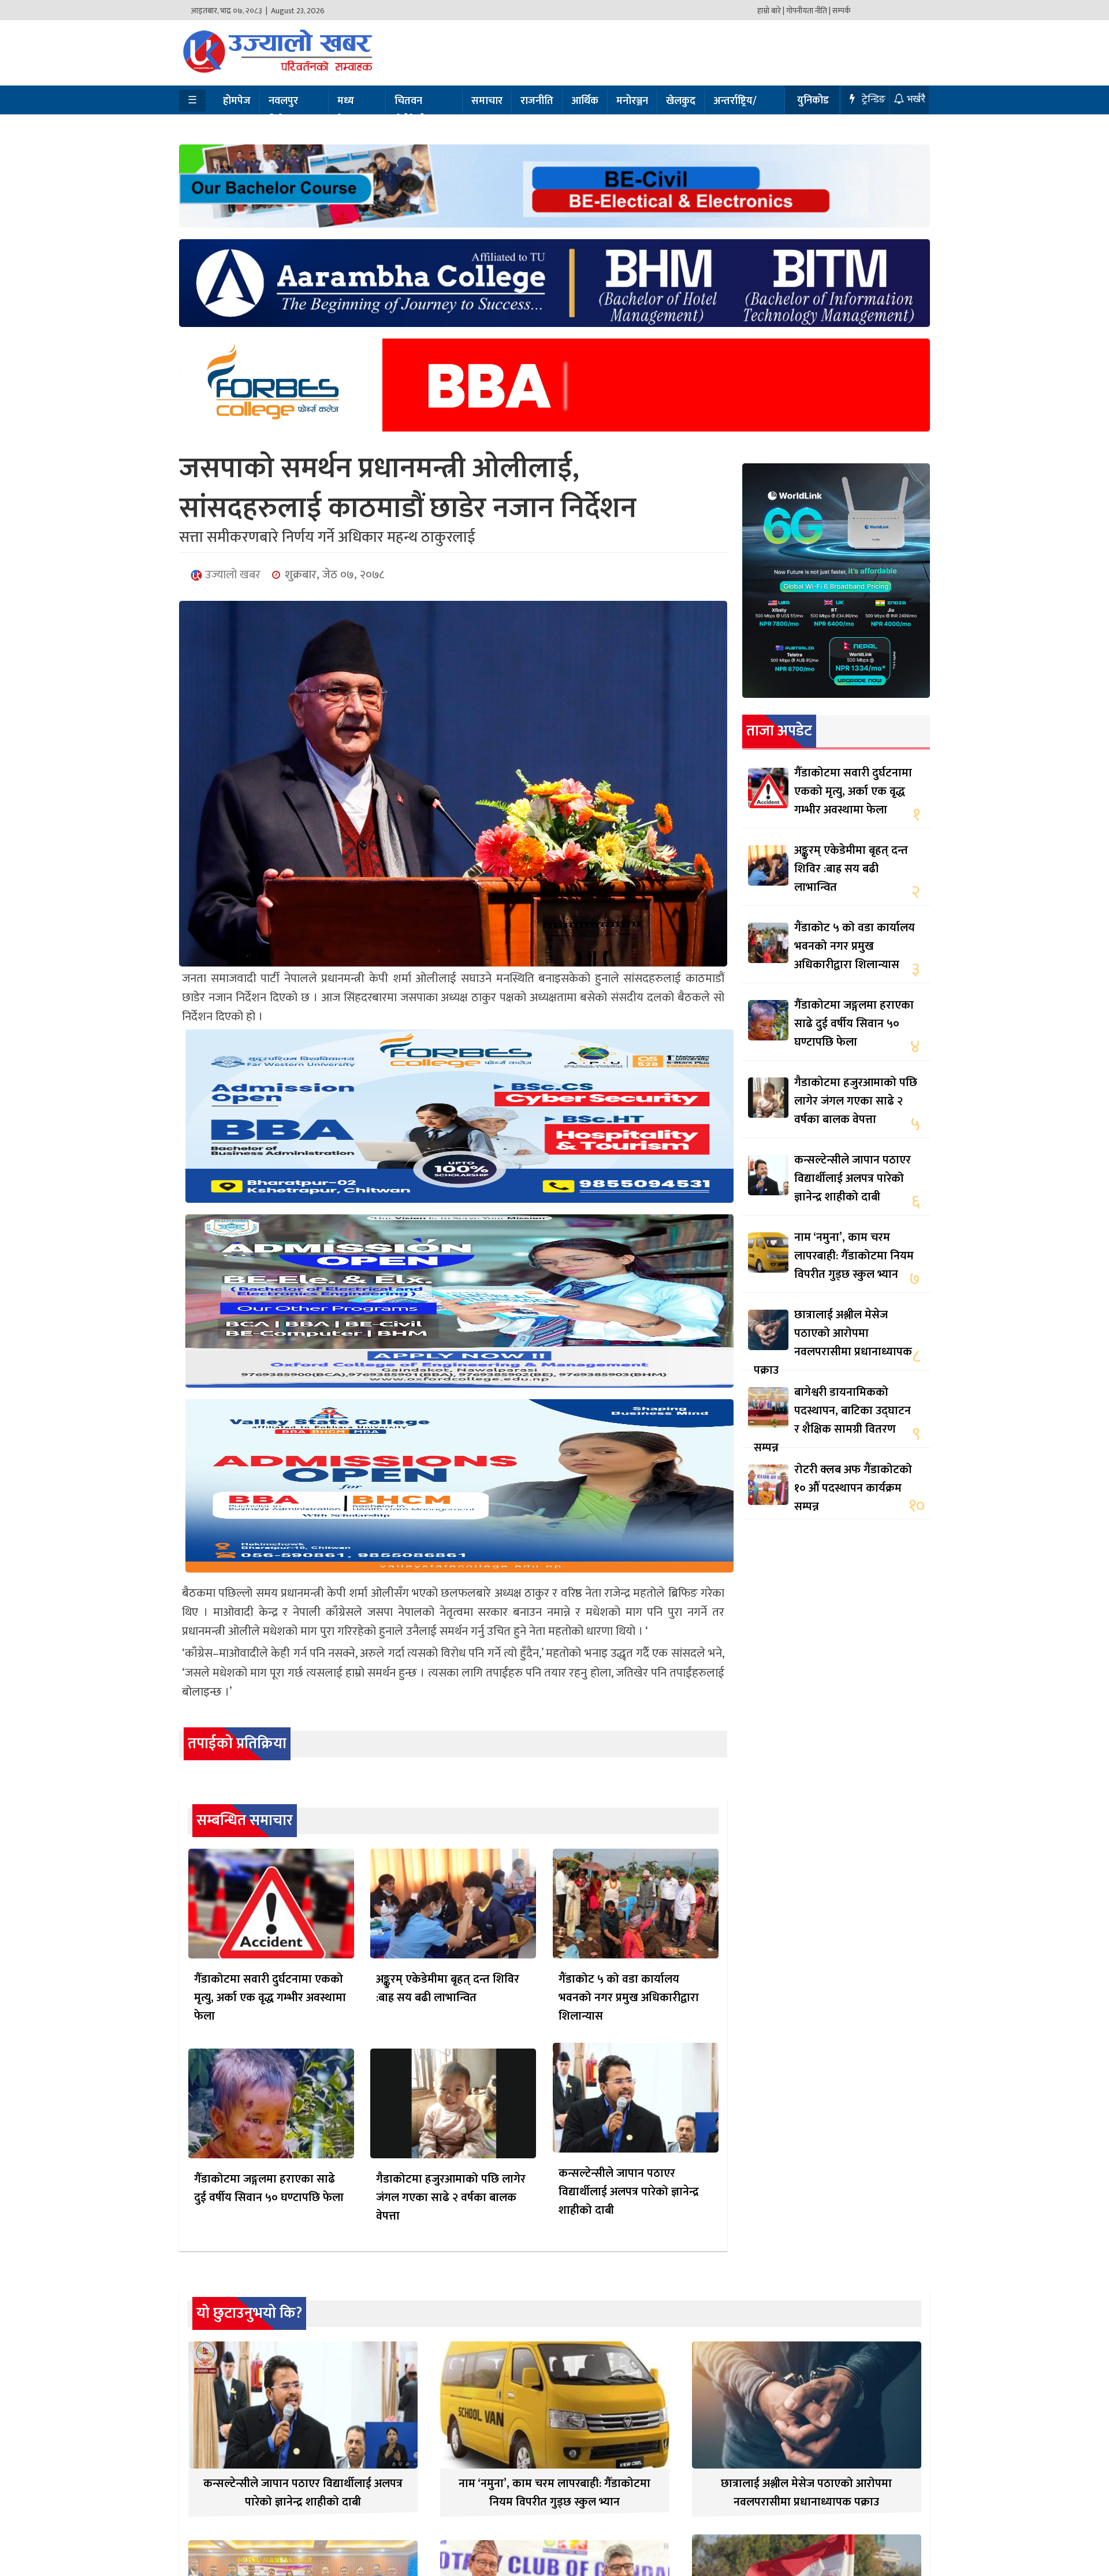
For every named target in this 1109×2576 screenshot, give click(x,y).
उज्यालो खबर (231, 575)
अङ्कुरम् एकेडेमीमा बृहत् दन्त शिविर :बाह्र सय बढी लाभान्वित (448, 1988)
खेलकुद (681, 101)
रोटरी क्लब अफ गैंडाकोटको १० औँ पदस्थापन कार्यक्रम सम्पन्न (853, 1488)
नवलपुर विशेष (283, 111)
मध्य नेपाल (348, 111)
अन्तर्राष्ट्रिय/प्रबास (735, 111)
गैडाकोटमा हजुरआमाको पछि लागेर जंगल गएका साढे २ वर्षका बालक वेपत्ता (451, 2198)
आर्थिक (585, 101)
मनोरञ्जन (632, 101)
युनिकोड (813, 101)
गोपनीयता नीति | (808, 11)
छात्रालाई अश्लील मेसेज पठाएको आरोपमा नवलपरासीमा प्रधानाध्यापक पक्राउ (833, 1343)
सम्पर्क (842, 11)
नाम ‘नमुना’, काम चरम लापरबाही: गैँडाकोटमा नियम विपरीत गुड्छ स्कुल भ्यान (854, 1256)
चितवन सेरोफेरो (410, 111)
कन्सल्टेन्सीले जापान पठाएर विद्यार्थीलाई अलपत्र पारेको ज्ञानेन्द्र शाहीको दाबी (629, 2192)
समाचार (487, 101)
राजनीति (537, 101)
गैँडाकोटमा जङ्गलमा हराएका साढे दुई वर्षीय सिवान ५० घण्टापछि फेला (269, 2188)
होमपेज (237, 101)
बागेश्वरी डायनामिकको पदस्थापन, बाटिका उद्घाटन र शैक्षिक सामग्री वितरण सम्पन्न (832, 1420)
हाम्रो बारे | (771, 11)
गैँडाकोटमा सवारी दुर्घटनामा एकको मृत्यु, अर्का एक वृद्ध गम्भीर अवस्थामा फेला (270, 1998)
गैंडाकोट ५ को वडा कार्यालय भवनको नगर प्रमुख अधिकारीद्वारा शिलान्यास (629, 1998)
